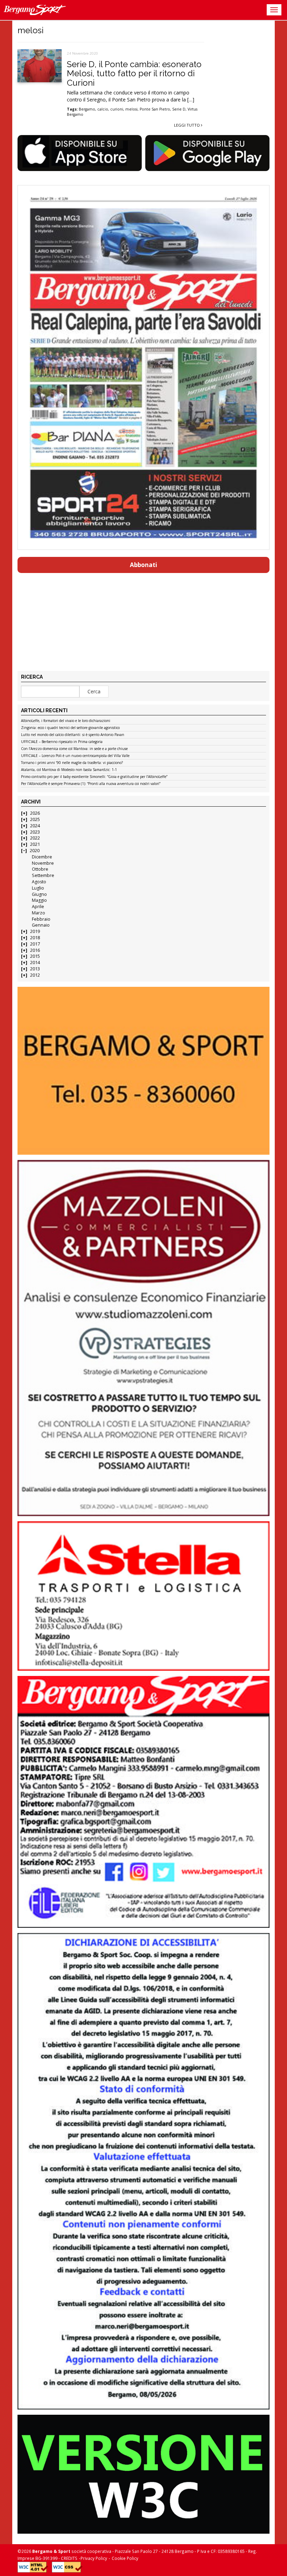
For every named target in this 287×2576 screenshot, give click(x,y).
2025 (35, 819)
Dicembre (42, 857)
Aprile (38, 907)
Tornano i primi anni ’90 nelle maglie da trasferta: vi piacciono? (72, 763)
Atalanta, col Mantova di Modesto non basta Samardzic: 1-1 (69, 770)
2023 (35, 832)
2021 (35, 844)
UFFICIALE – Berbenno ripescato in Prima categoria (62, 742)
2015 (35, 956)
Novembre (43, 863)
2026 (35, 813)
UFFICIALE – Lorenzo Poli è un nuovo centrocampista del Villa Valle (75, 756)
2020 (35, 851)
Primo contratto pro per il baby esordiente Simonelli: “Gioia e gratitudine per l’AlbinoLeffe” (94, 777)
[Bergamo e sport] (143, 1071)
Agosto (39, 882)
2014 (35, 963)
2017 (35, 944)
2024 (35, 826)
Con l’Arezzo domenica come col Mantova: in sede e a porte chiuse (74, 749)
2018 (35, 938)
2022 (35, 838)
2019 (35, 931)
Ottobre (40, 869)
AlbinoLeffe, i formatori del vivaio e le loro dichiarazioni (66, 721)
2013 (35, 969)
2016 (35, 950)
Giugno (39, 894)
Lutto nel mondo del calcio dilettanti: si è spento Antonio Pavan (73, 735)
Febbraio (41, 919)
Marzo (38, 913)
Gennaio (41, 925)
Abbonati (143, 565)
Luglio (38, 888)
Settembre (43, 875)
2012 (35, 975)
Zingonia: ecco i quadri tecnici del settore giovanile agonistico (70, 728)
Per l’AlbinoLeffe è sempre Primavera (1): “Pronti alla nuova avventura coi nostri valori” (91, 784)
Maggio (39, 900)
